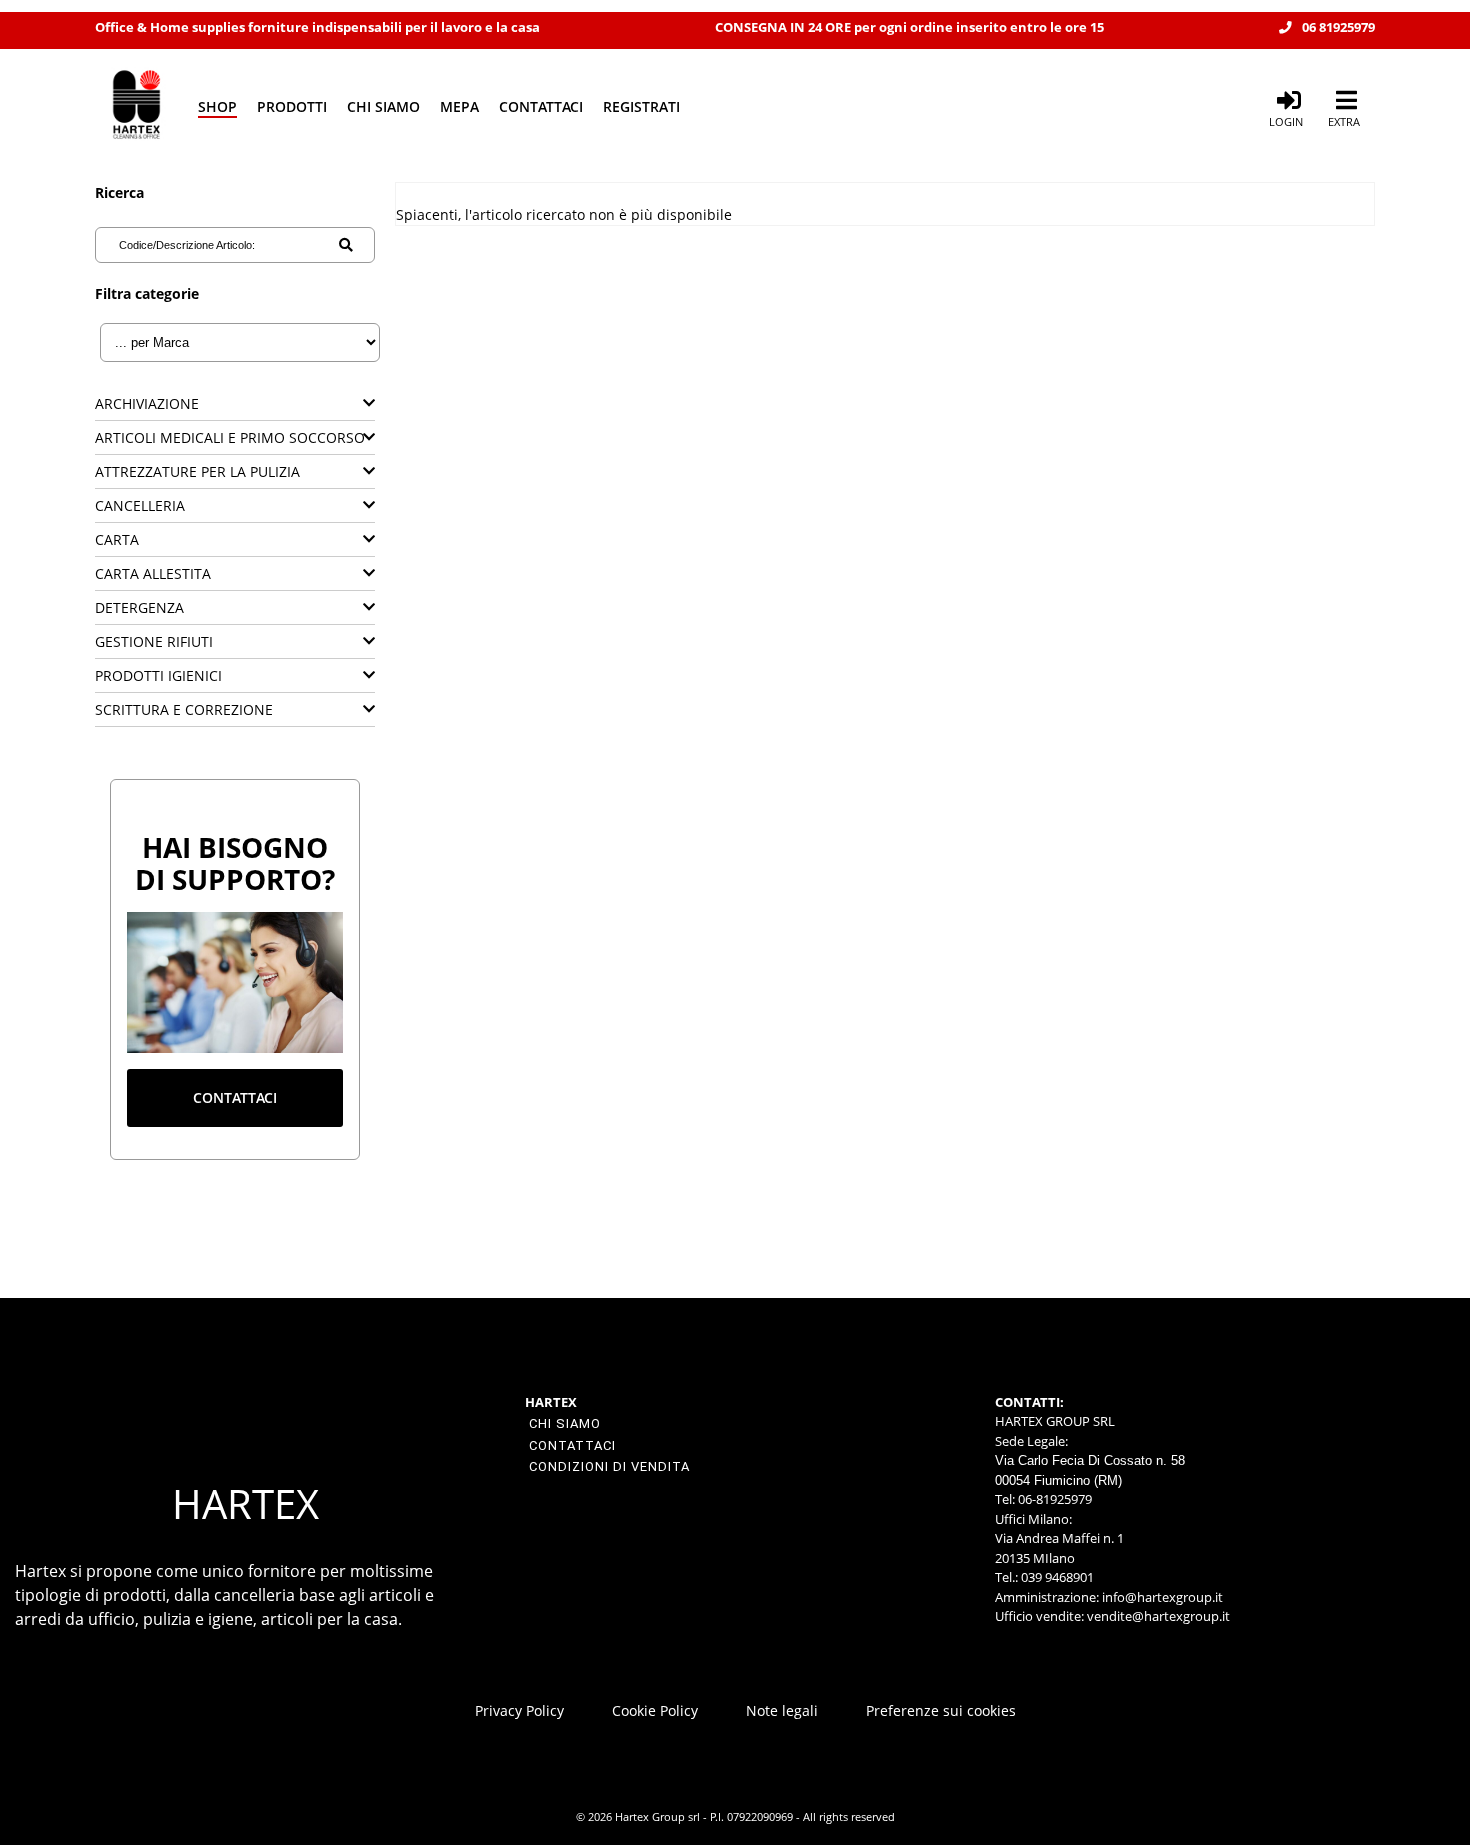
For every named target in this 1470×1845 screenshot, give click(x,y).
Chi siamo (383, 106)
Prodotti (292, 106)
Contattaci (541, 106)
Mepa (459, 106)
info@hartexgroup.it (1161, 1597)
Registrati (641, 106)
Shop (217, 106)
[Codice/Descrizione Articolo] (346, 245)
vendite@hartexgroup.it (1158, 1616)
